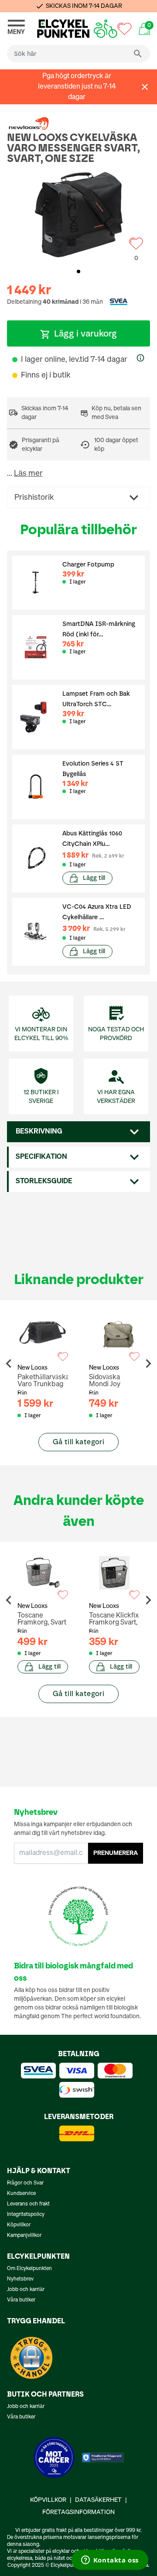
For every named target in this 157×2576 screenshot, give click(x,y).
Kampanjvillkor (24, 2236)
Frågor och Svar (25, 2183)
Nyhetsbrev (20, 2279)
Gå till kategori (78, 1442)
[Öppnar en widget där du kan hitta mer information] (110, 2561)
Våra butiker (21, 2300)
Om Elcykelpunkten (29, 2269)
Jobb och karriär (26, 2290)
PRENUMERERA (116, 1853)
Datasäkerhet (98, 2500)
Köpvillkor (19, 2225)
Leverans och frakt (28, 2204)
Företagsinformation (78, 2512)
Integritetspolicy (26, 2215)
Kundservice (21, 2194)
